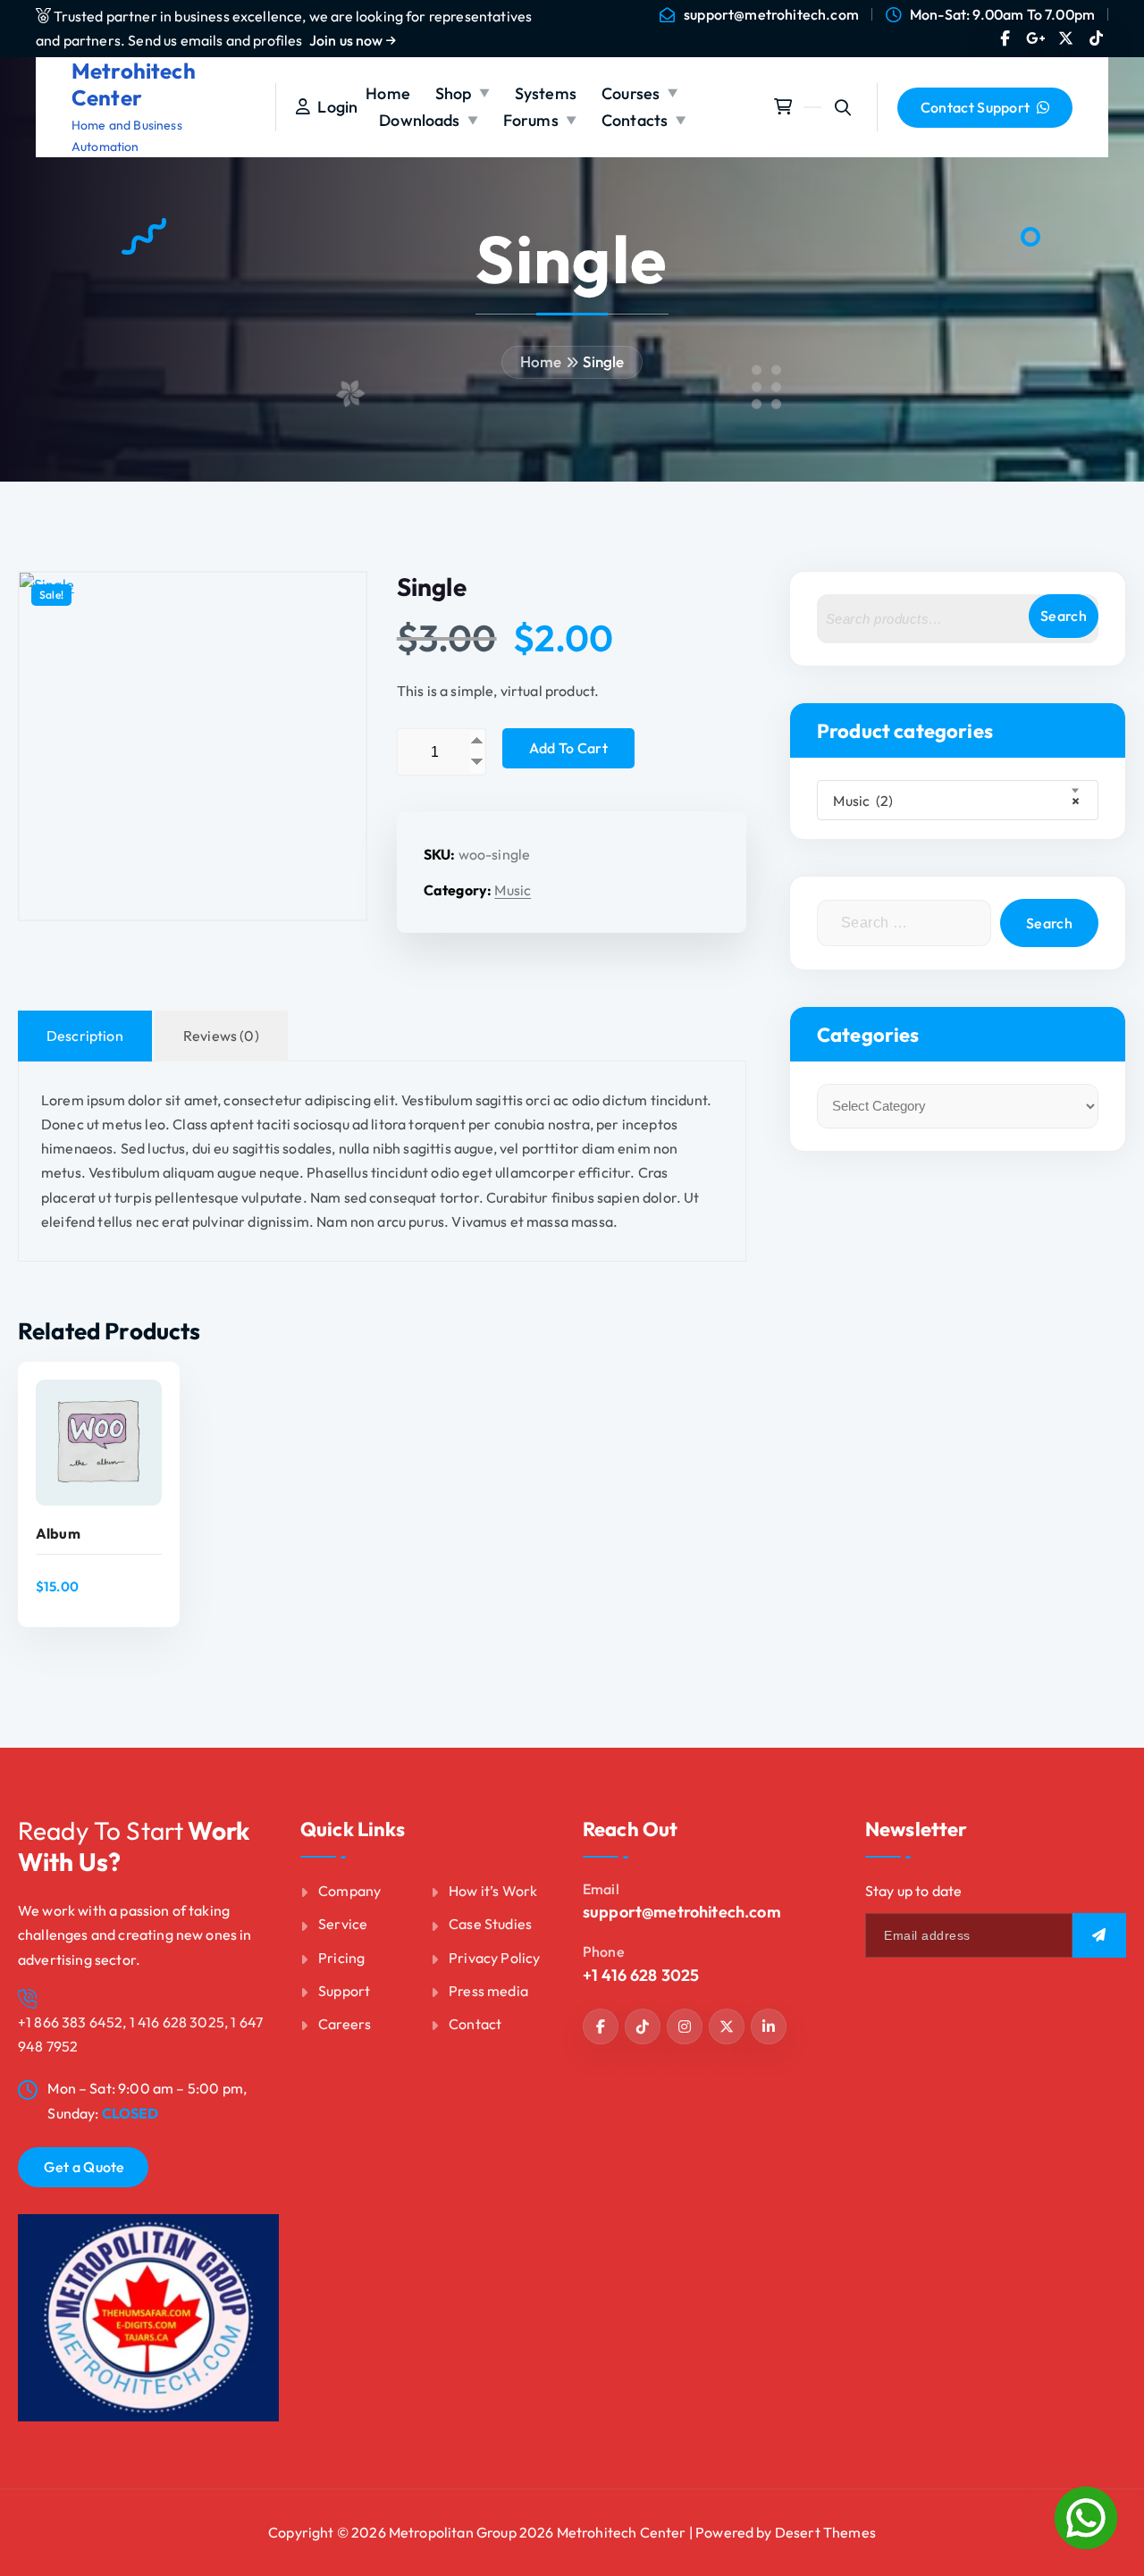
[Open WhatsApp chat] (1086, 2518)
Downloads (419, 120)
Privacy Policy (494, 1958)
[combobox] (958, 800)
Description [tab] (85, 1036)
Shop (454, 93)
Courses (631, 93)
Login (334, 107)
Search (1064, 616)
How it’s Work (493, 1891)
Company (349, 1891)
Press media (488, 1991)
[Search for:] (904, 923)
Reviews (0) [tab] (221, 1036)
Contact (475, 2024)
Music (513, 890)
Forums (531, 120)
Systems (546, 93)
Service (343, 1924)
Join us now (348, 40)
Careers (345, 2024)
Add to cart (568, 748)
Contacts (635, 120)
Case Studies (490, 1924)
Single (603, 361)
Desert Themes (825, 2532)
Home (388, 93)
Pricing (341, 1958)
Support (344, 1991)
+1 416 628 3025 (641, 1975)
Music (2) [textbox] (952, 801)
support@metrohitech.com (771, 15)
